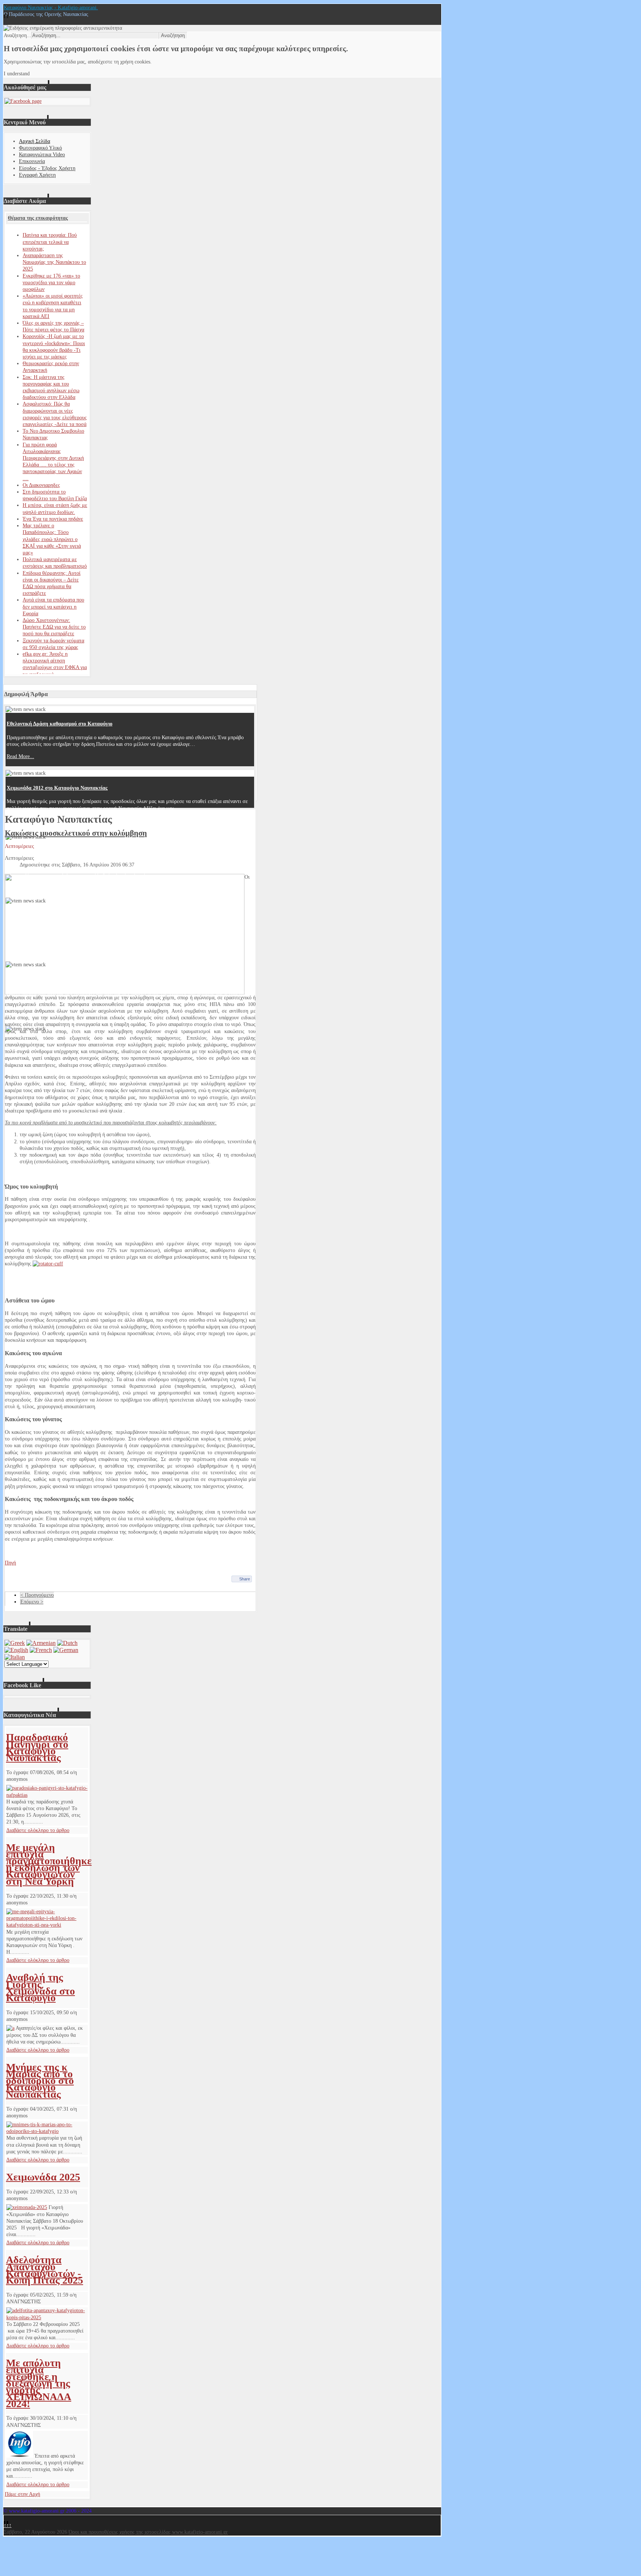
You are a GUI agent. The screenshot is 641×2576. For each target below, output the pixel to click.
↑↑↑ (8, 2525)
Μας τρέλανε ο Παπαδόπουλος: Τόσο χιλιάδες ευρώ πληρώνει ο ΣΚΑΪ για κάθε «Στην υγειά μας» (52, 539)
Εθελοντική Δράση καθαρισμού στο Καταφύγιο (60, 724)
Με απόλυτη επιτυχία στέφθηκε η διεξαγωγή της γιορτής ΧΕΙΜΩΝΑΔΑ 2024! (39, 2383)
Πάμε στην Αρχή (22, 2494)
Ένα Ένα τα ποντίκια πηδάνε (53, 519)
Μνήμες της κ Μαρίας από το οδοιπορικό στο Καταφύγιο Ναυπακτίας (40, 2081)
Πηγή (10, 1563)
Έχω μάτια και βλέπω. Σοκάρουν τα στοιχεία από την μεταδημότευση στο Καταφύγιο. (103, 916)
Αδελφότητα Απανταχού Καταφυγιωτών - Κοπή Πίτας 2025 (45, 2270)
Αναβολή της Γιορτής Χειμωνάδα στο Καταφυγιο (40, 1987)
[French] (41, 1650)
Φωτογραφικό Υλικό (40, 148)
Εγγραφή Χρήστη (37, 175)
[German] (66, 1650)
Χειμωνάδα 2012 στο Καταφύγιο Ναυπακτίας (57, 788)
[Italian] (15, 1657)
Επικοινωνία (32, 161)
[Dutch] (67, 1643)
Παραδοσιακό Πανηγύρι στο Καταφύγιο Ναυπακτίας (37, 1747)
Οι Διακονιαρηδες (41, 485)
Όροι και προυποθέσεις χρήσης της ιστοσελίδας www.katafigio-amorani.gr (148, 2532)
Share (245, 1579)
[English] (16, 1650)
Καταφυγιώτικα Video (42, 155)
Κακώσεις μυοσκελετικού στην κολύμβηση (76, 833)
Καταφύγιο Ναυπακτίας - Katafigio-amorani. (51, 8)
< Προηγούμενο (37, 1595)
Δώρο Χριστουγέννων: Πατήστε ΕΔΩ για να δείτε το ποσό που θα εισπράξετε (54, 627)
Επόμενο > (32, 1602)
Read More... (20, 756)
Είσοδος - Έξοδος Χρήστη (47, 168)
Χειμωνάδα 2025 (43, 2177)
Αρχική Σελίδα (34, 141)
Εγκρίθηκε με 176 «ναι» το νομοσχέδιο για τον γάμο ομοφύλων (51, 283)
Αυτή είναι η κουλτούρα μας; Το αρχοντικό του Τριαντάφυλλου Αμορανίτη (90, 852)
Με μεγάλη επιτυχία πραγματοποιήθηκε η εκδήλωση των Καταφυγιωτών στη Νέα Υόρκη (49, 1864)
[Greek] (15, 1643)
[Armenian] (41, 1643)
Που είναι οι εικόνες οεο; (34, 979)
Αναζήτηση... (17, 35)
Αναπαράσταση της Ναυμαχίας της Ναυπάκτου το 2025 (54, 262)
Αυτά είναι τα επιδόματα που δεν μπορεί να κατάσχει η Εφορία (53, 607)
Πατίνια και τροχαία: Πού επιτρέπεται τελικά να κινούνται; (50, 242)
